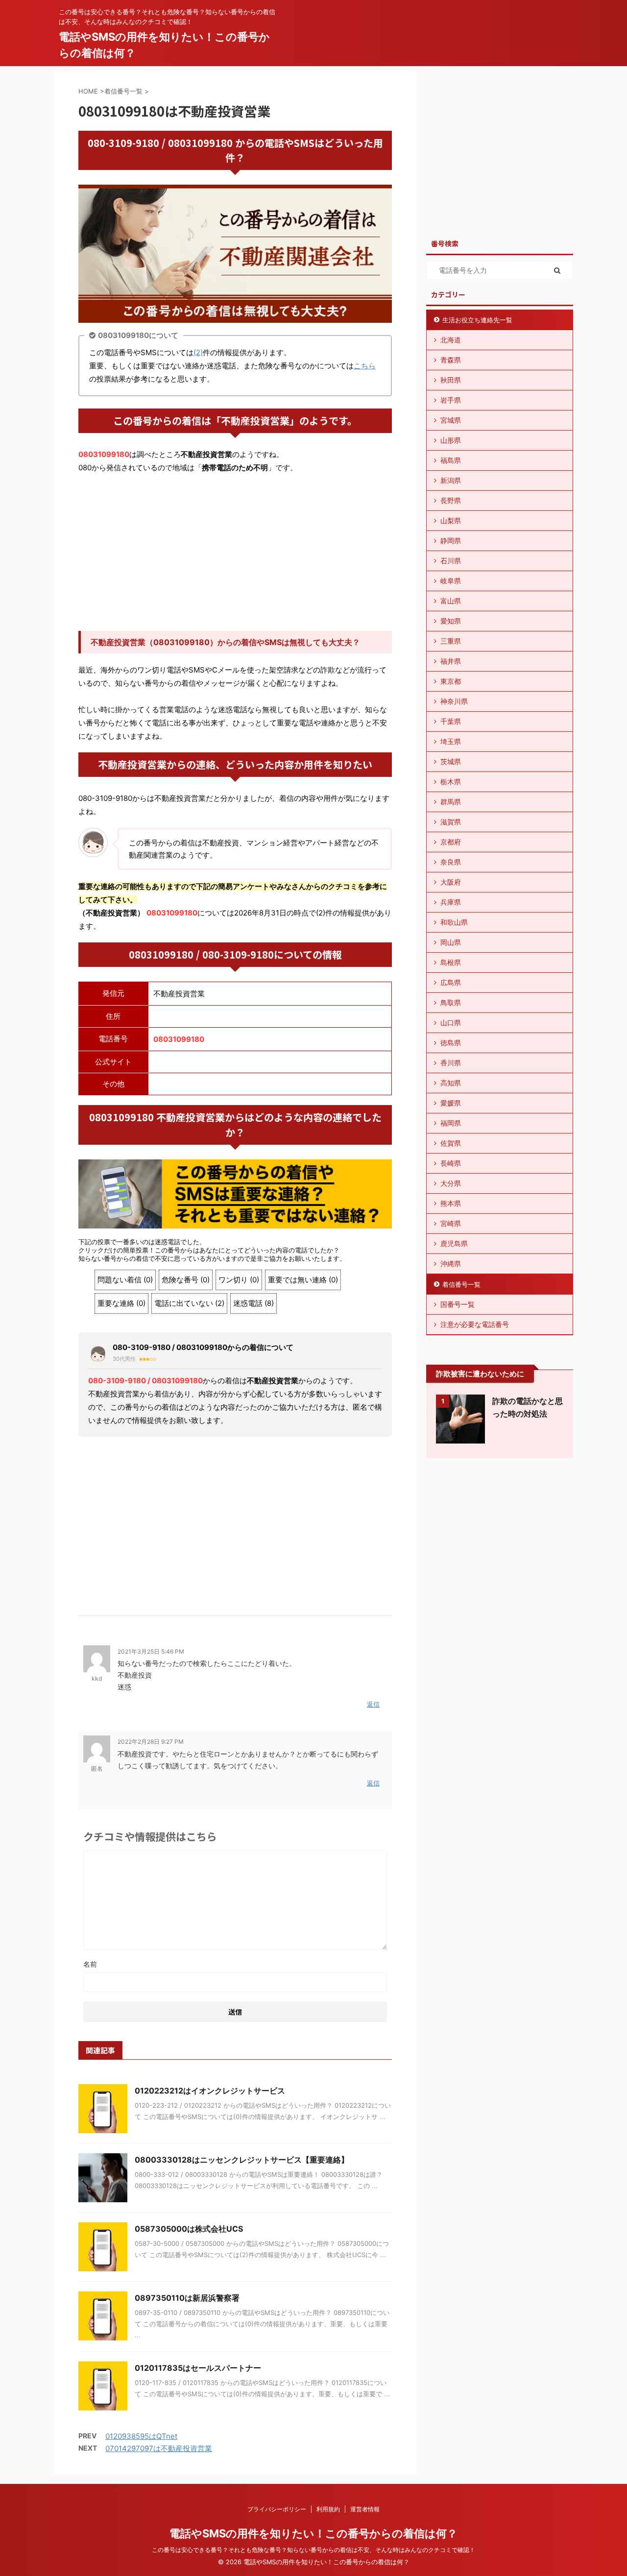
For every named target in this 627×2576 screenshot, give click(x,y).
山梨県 (451, 520)
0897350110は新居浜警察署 (187, 2298)
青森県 (451, 360)
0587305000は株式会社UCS (189, 2229)
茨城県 (451, 761)
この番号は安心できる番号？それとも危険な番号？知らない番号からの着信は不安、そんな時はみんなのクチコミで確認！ (313, 2550)
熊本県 (451, 1203)
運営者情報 (365, 2509)
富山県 (451, 601)
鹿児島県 (454, 1243)
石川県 (451, 561)
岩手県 (451, 400)
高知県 (451, 1083)
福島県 (451, 460)
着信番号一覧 (461, 1284)
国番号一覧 (458, 1304)
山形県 (451, 440)
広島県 (451, 982)
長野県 (451, 500)
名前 (90, 1964)
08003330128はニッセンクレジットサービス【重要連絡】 (242, 2160)
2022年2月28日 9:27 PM (151, 1742)
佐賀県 (451, 1143)
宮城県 (451, 420)
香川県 (451, 1063)
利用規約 (328, 2509)
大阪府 (451, 882)
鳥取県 (451, 1002)
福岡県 (451, 1123)
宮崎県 (451, 1223)
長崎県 (451, 1163)
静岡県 (451, 541)
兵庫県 (451, 902)
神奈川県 (454, 701)
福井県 (451, 661)
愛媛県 (451, 1103)
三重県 (451, 641)
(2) (198, 352)
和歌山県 (454, 922)
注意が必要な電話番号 (475, 1324)
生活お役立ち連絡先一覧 (477, 320)
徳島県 (451, 1043)
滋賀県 (451, 822)
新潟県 (451, 480)
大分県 (451, 1183)
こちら (365, 366)
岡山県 (451, 942)
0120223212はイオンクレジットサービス (210, 2091)
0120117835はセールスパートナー (198, 2368)
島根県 (451, 962)
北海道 (451, 340)
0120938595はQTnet (141, 2436)
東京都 (451, 681)
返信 (373, 1704)
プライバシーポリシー (277, 2509)
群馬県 (451, 802)
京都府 (451, 842)
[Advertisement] (235, 553)
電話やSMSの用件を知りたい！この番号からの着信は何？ (313, 2533)
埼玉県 (451, 741)
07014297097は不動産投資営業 (159, 2448)
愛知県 (451, 621)
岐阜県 (451, 581)
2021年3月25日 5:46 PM (151, 1651)
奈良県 (451, 862)
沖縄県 (451, 1264)
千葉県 (451, 721)
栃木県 (451, 782)
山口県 (451, 1023)
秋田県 (451, 380)
